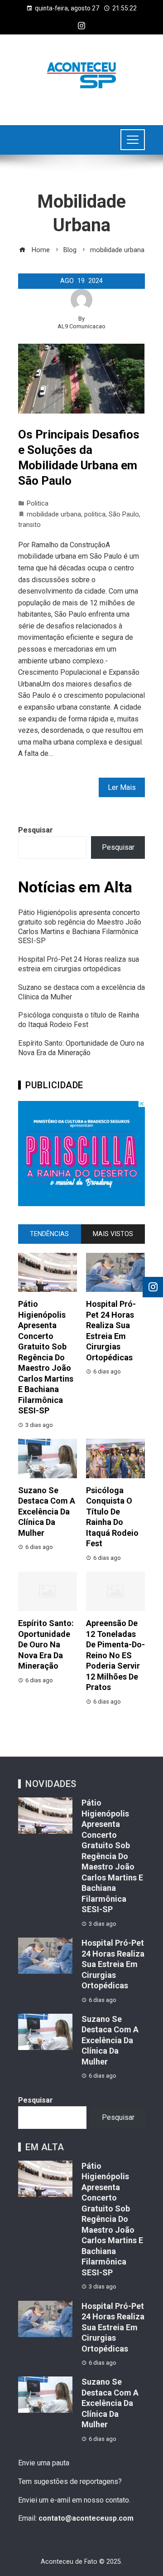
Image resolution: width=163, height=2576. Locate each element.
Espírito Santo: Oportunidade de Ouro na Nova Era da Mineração (81, 1048)
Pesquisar (36, 830)
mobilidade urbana (54, 514)
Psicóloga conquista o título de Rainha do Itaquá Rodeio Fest (79, 1020)
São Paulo (124, 514)
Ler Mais (122, 787)
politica (95, 514)
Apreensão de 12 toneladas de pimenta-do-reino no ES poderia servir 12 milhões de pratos (115, 1655)
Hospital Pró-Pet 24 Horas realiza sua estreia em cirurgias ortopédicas (79, 964)
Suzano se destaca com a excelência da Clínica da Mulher (47, 1512)
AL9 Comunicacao (81, 326)
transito (29, 525)
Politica (38, 504)
